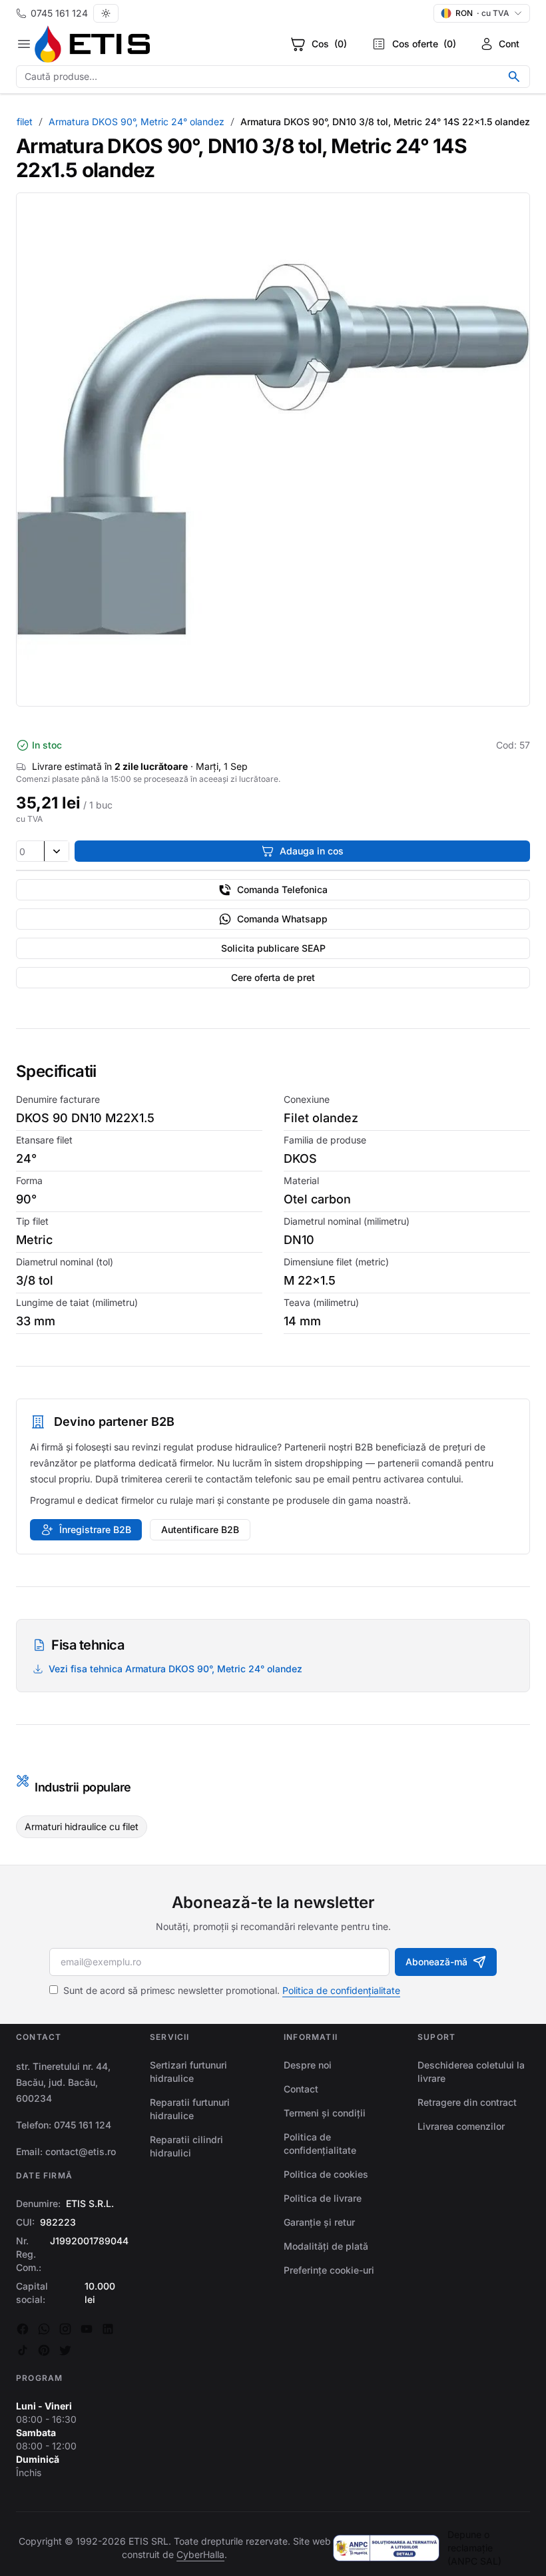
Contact (301, 2089)
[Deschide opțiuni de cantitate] (56, 851)
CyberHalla (200, 2554)
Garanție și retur (319, 2222)
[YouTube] (87, 2329)
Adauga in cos (312, 851)
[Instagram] (65, 2329)
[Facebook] (23, 2329)
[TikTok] (23, 2350)
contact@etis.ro (81, 2151)
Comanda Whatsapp (282, 919)
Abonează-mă (436, 1962)
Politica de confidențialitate (341, 1990)
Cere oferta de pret (273, 977)
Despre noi (308, 2065)
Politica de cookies (326, 2174)
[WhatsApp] (44, 2329)
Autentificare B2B (200, 1529)
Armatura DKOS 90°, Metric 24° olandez (136, 122)
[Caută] (514, 77)
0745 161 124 (59, 13)
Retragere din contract (467, 2102)
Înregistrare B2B (95, 1529)
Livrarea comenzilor (461, 2126)
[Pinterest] (44, 2350)
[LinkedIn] (108, 2329)
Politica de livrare (323, 2198)
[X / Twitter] (65, 2350)
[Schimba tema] (106, 13)
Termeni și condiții (325, 2113)
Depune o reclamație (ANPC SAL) (474, 2548)
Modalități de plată (326, 2246)
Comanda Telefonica (282, 889)
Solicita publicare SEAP (273, 948)
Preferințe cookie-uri (329, 2270)
